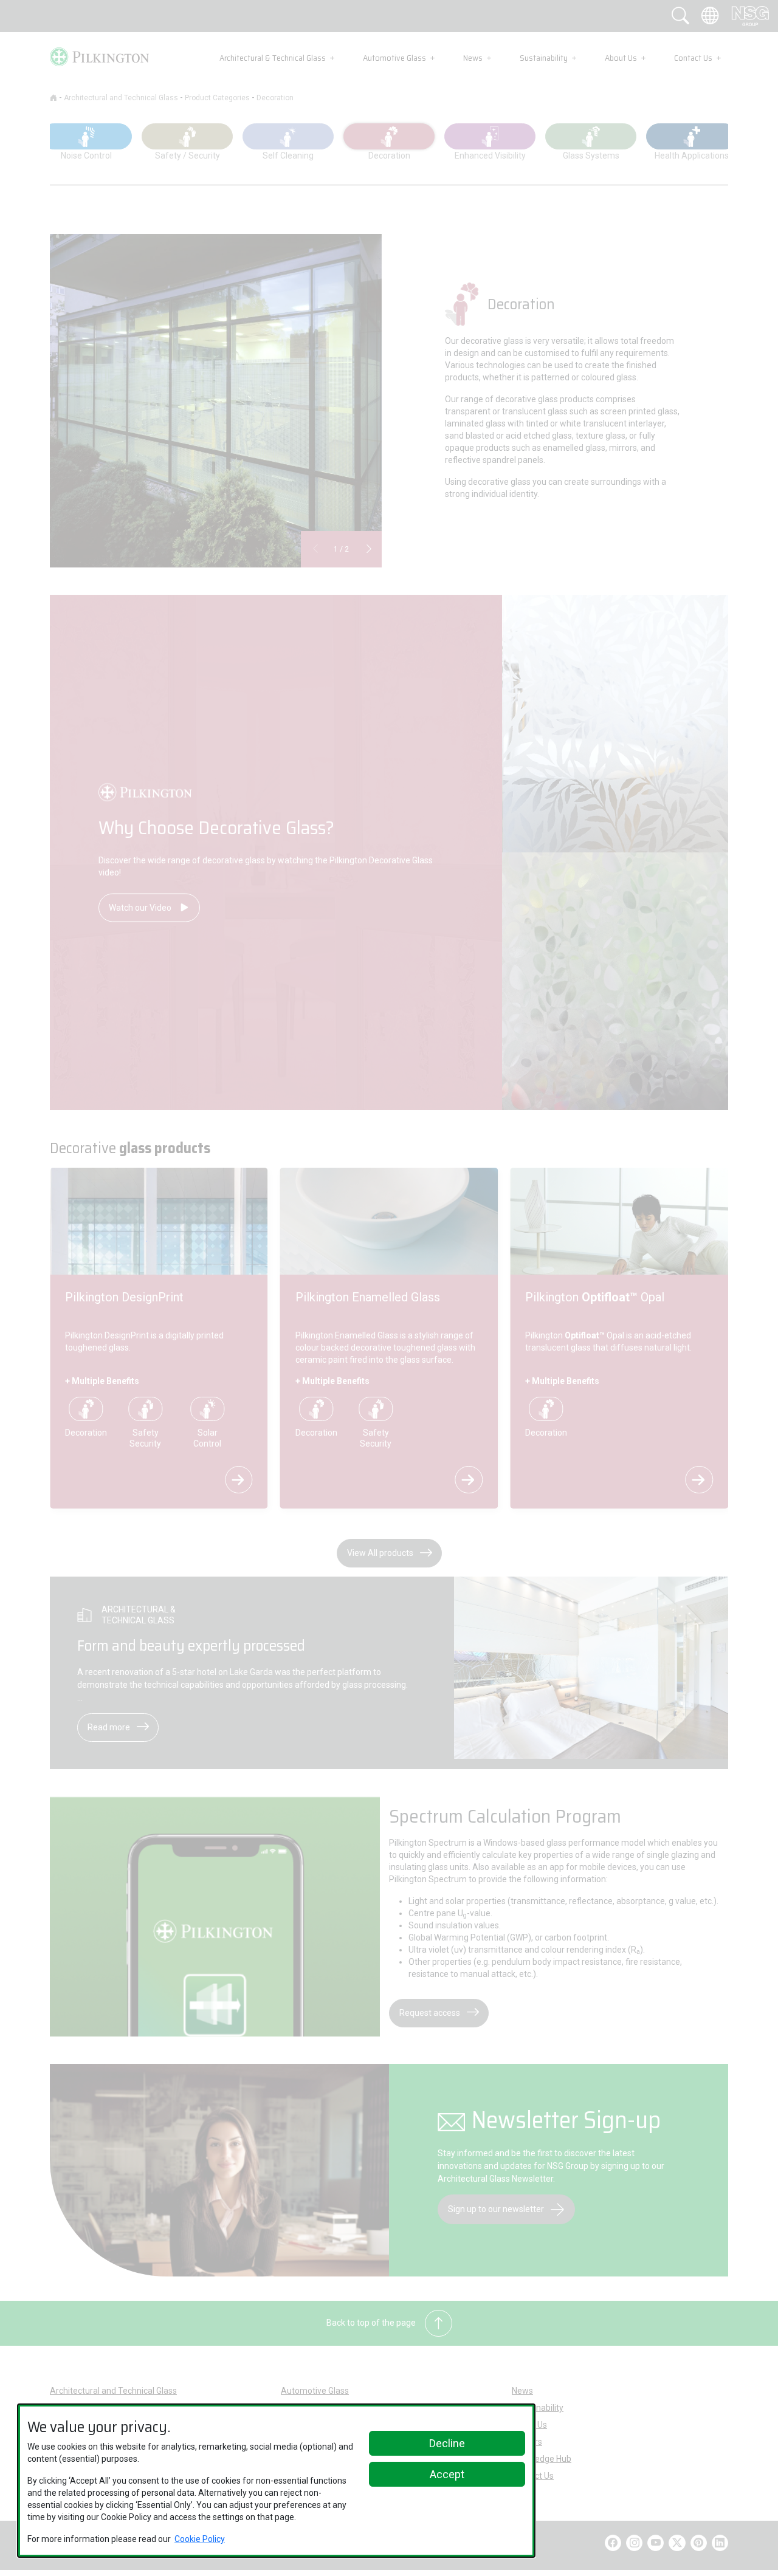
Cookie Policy (200, 2539)
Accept (447, 2474)
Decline (447, 2443)
